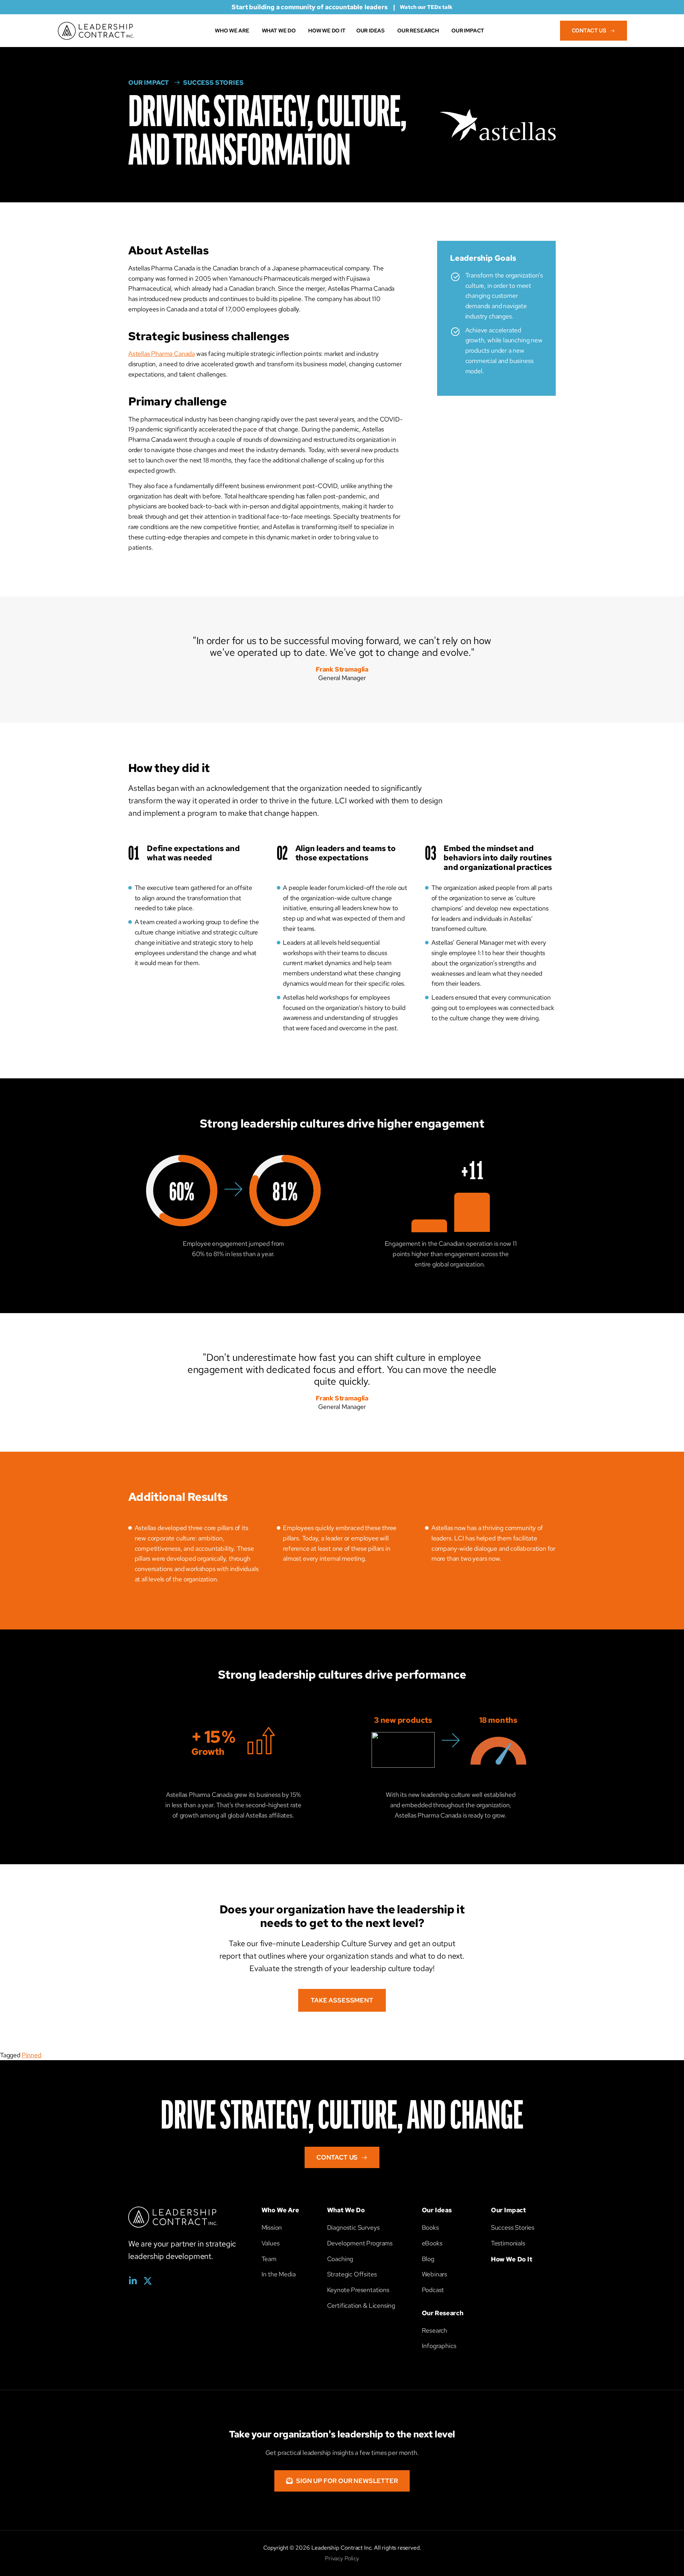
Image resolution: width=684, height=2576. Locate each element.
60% (182, 1193)
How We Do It (512, 2259)
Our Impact (508, 2210)
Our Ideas (437, 2210)
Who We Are (280, 2210)
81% (285, 1193)
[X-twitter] (148, 2281)
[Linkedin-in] (133, 2281)
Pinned (32, 2055)
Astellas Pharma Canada (162, 354)
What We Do (346, 2210)
